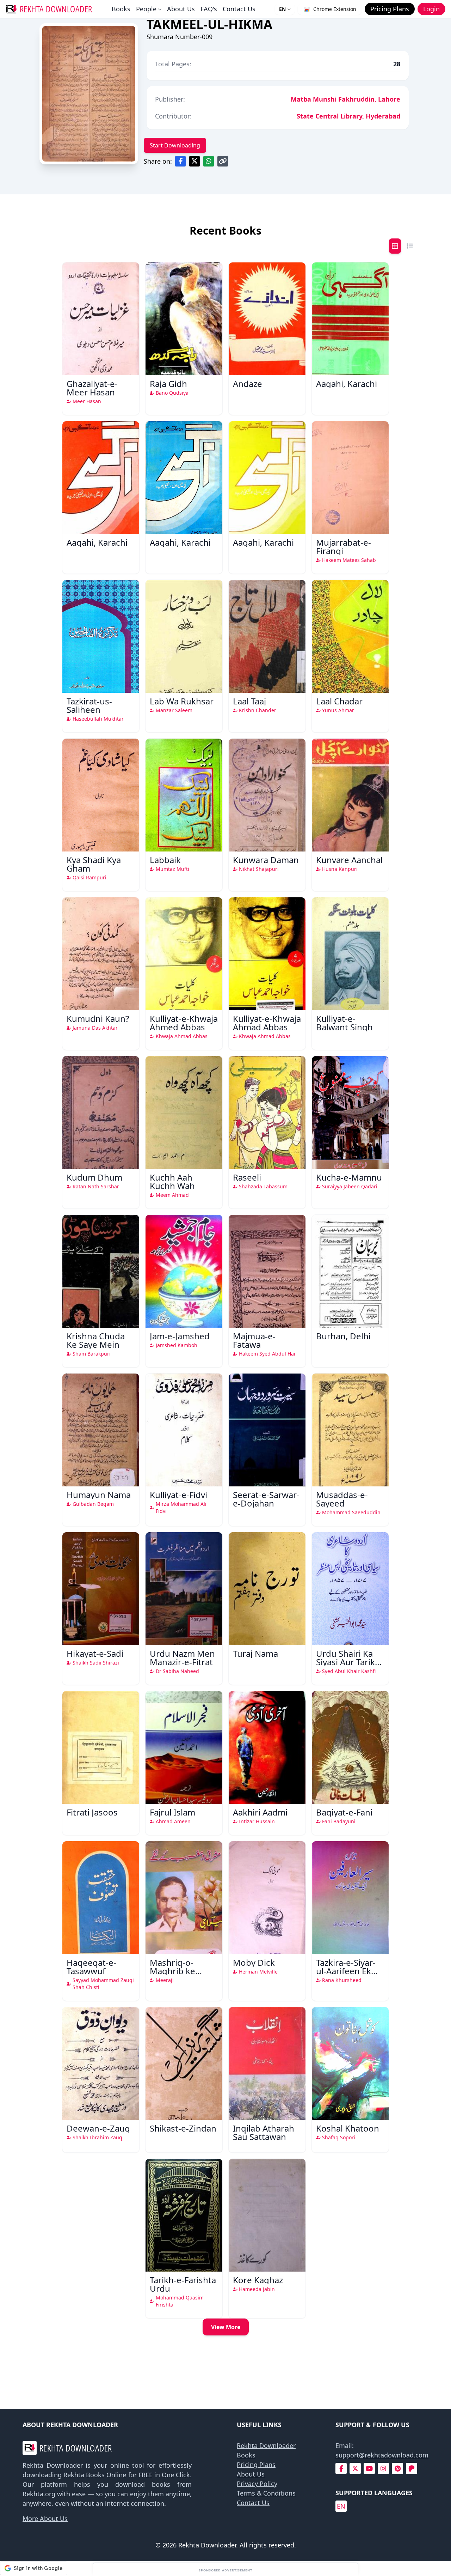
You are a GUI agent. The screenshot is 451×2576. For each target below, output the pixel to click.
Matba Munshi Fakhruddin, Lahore (345, 99)
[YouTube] (369, 2469)
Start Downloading (175, 145)
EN (282, 9)
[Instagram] (383, 2469)
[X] (355, 2469)
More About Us (45, 2519)
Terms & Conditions (266, 2493)
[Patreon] (412, 2469)
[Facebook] (341, 2469)
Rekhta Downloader (266, 2445)
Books (121, 9)
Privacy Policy (257, 2484)
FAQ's (209, 9)
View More (226, 2327)
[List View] (410, 246)
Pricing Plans (256, 2465)
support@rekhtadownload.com (382, 2455)
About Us (181, 9)
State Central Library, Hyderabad (348, 116)
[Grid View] (395, 246)
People (146, 9)
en (341, 2506)
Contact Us (239, 9)
